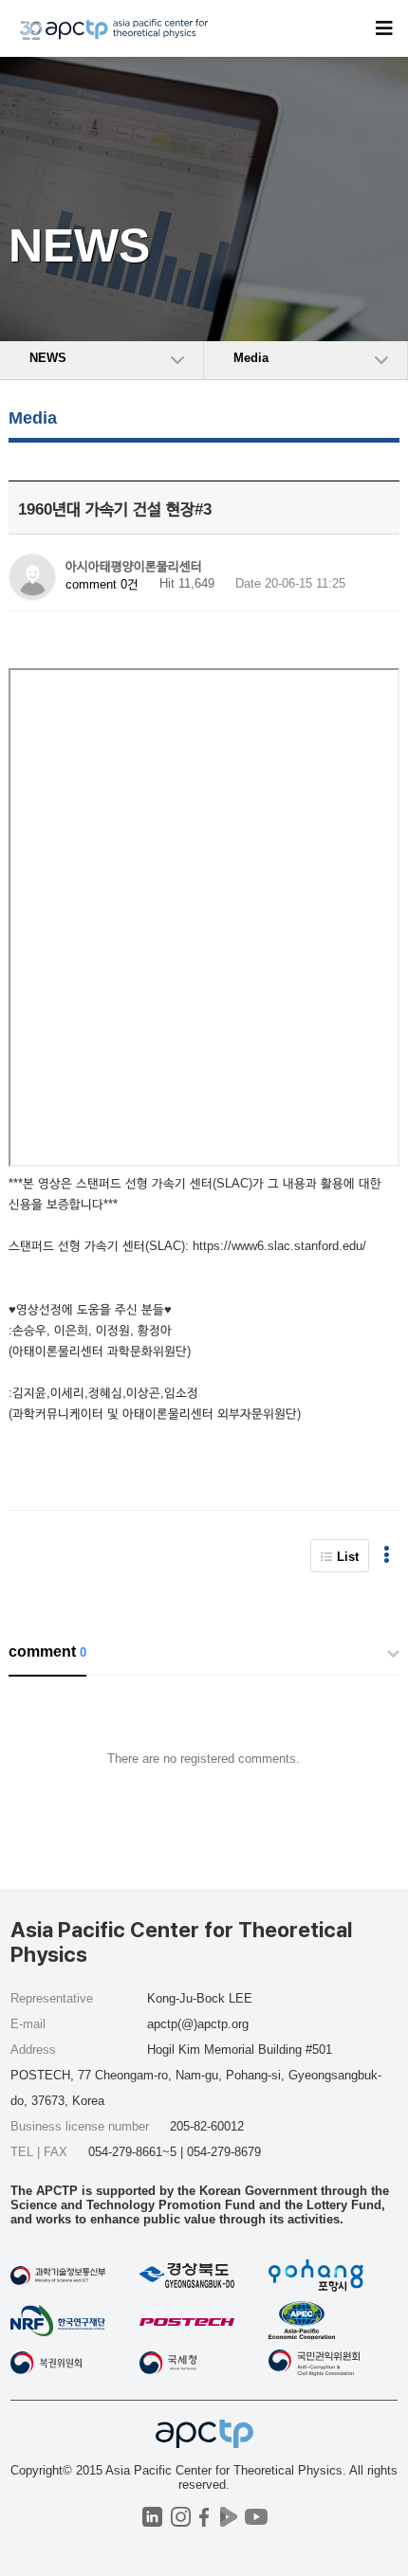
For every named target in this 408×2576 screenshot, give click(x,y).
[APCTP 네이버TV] (228, 2517)
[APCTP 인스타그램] (181, 2517)
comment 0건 (102, 584)
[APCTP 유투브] (256, 2517)
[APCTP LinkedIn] (152, 2517)
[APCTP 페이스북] (204, 2517)
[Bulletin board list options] (387, 1556)
